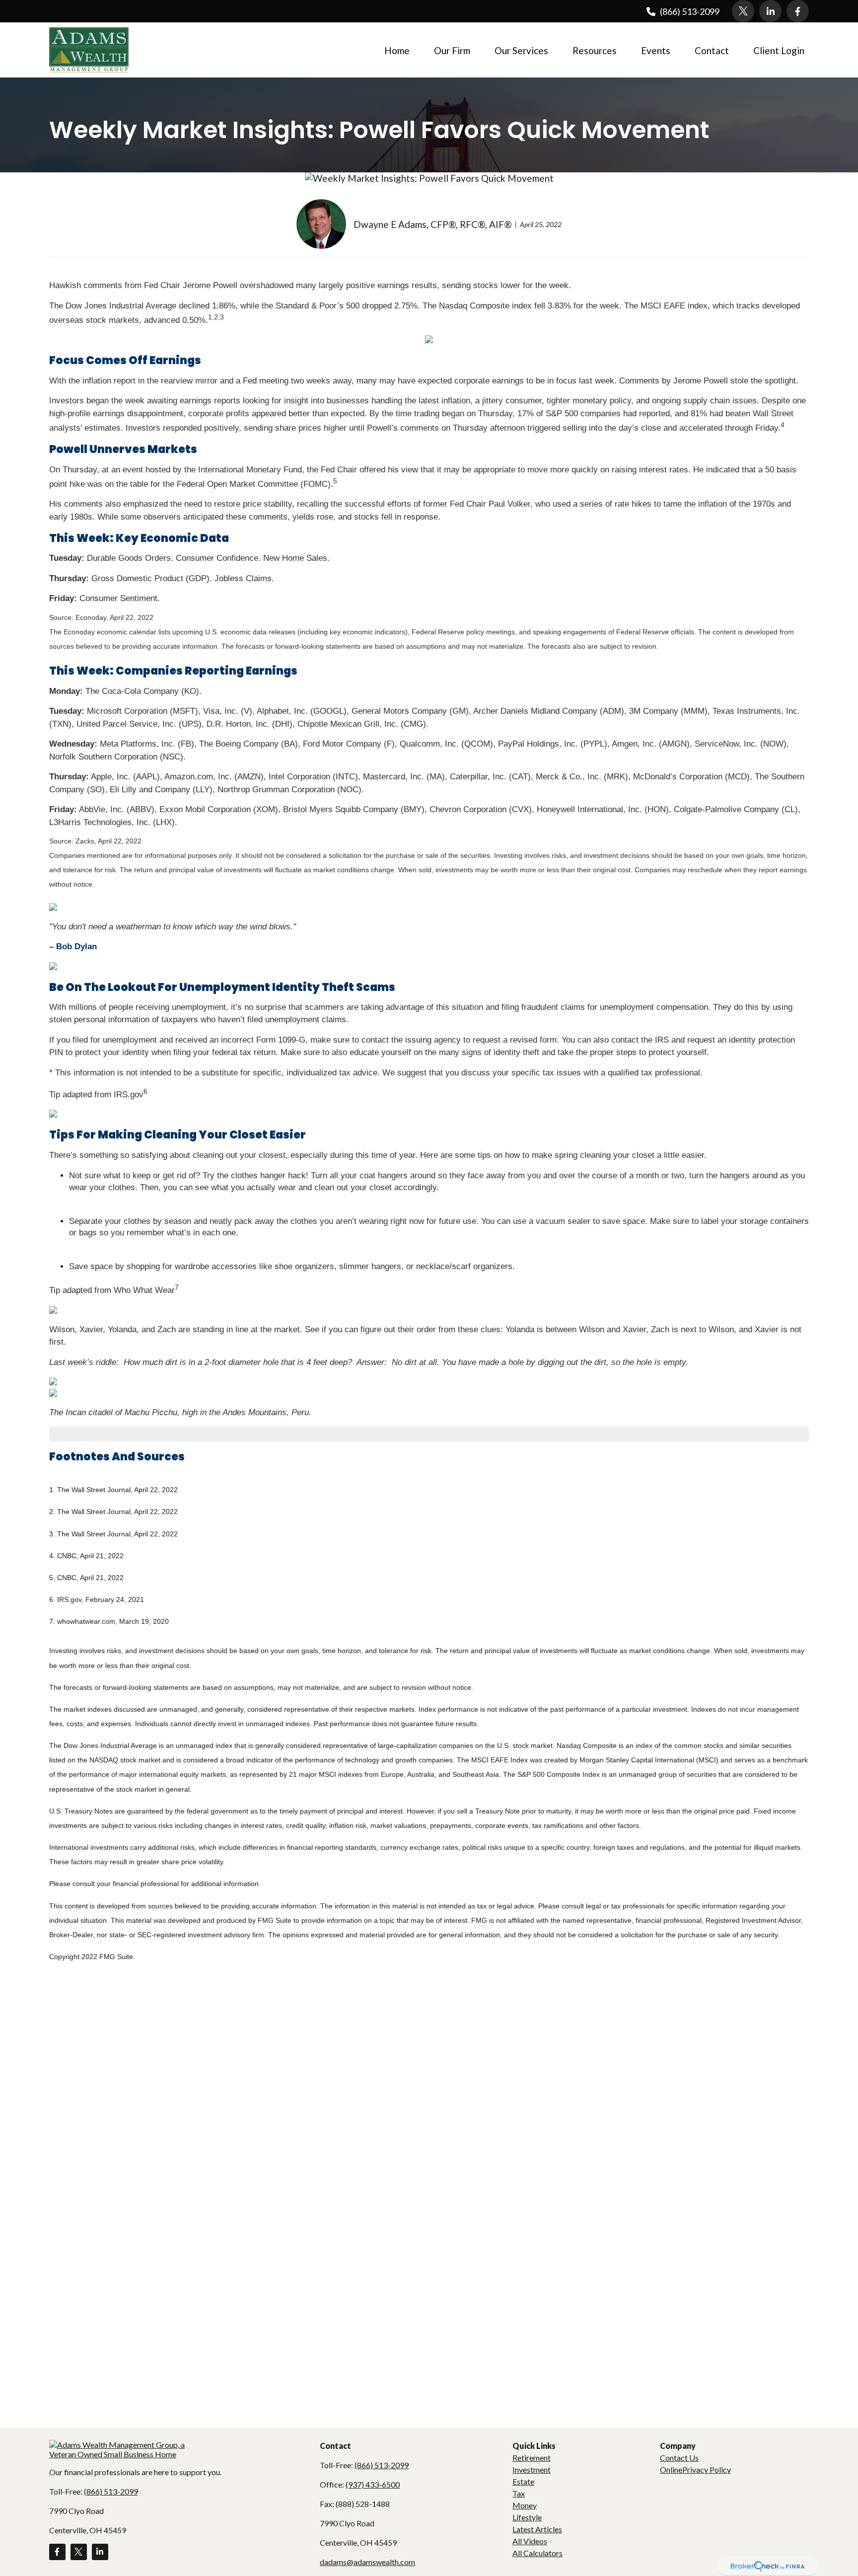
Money (525, 2505)
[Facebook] (798, 11)
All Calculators (537, 2553)
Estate (523, 2481)
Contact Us (679, 2458)
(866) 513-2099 (690, 11)
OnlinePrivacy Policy (695, 2469)
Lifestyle (527, 2517)
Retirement (532, 2458)
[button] (397, 50)
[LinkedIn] (770, 11)
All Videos (530, 2541)
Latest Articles (537, 2529)
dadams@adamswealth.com (367, 2562)
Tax (519, 2493)
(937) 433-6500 (373, 2484)
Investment (532, 2469)
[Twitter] (743, 11)
